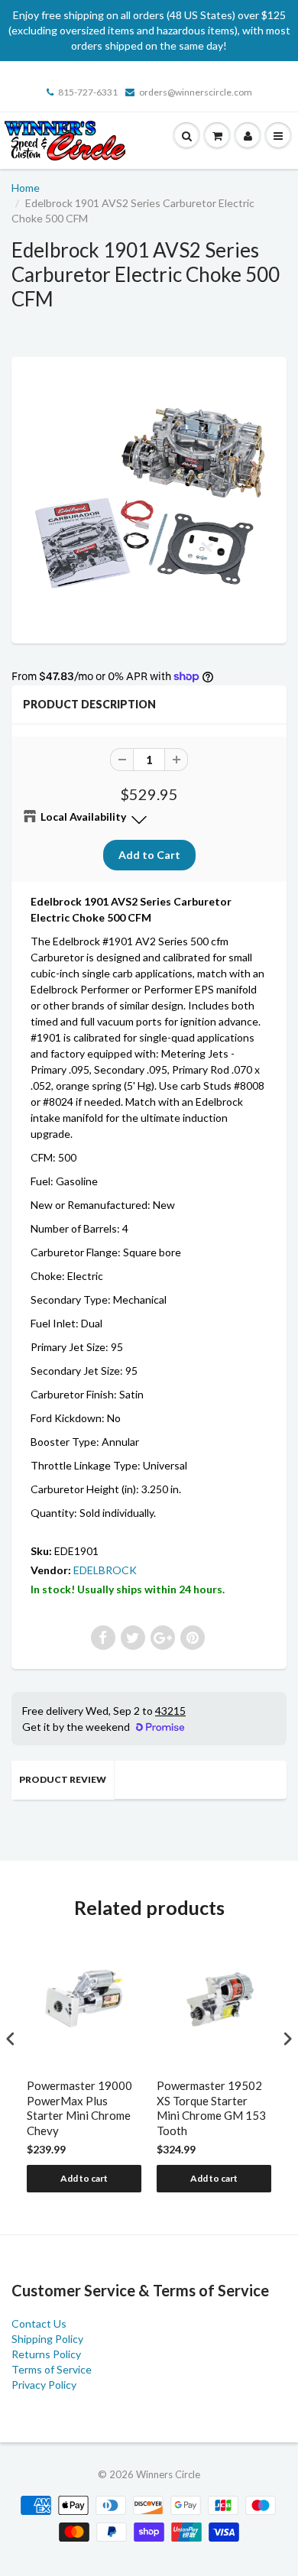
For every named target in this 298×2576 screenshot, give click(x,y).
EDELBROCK (105, 1570)
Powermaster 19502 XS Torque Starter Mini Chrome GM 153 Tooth (211, 2108)
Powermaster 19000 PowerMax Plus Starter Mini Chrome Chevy (79, 2108)
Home (26, 188)
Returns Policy (46, 2354)
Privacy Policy (44, 2385)
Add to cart (84, 2178)
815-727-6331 (88, 92)
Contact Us (39, 2323)
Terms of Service (52, 2369)
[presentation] (11, 2038)
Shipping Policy (47, 2339)
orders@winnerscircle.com (196, 92)
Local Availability (83, 817)
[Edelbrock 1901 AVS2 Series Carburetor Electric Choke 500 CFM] (149, 498)
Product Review (63, 1779)
